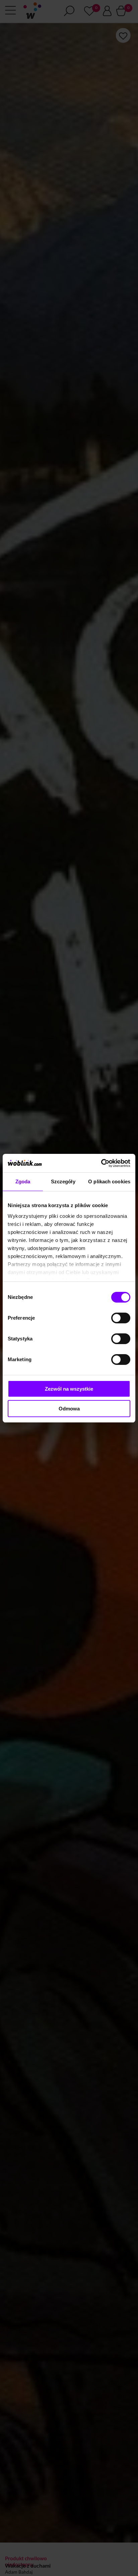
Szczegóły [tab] (63, 1181)
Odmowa (69, 1409)
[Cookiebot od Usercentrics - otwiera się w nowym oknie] (101, 1163)
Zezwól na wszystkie (69, 1389)
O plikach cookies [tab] (109, 1181)
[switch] (121, 1318)
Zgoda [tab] (23, 1181)
